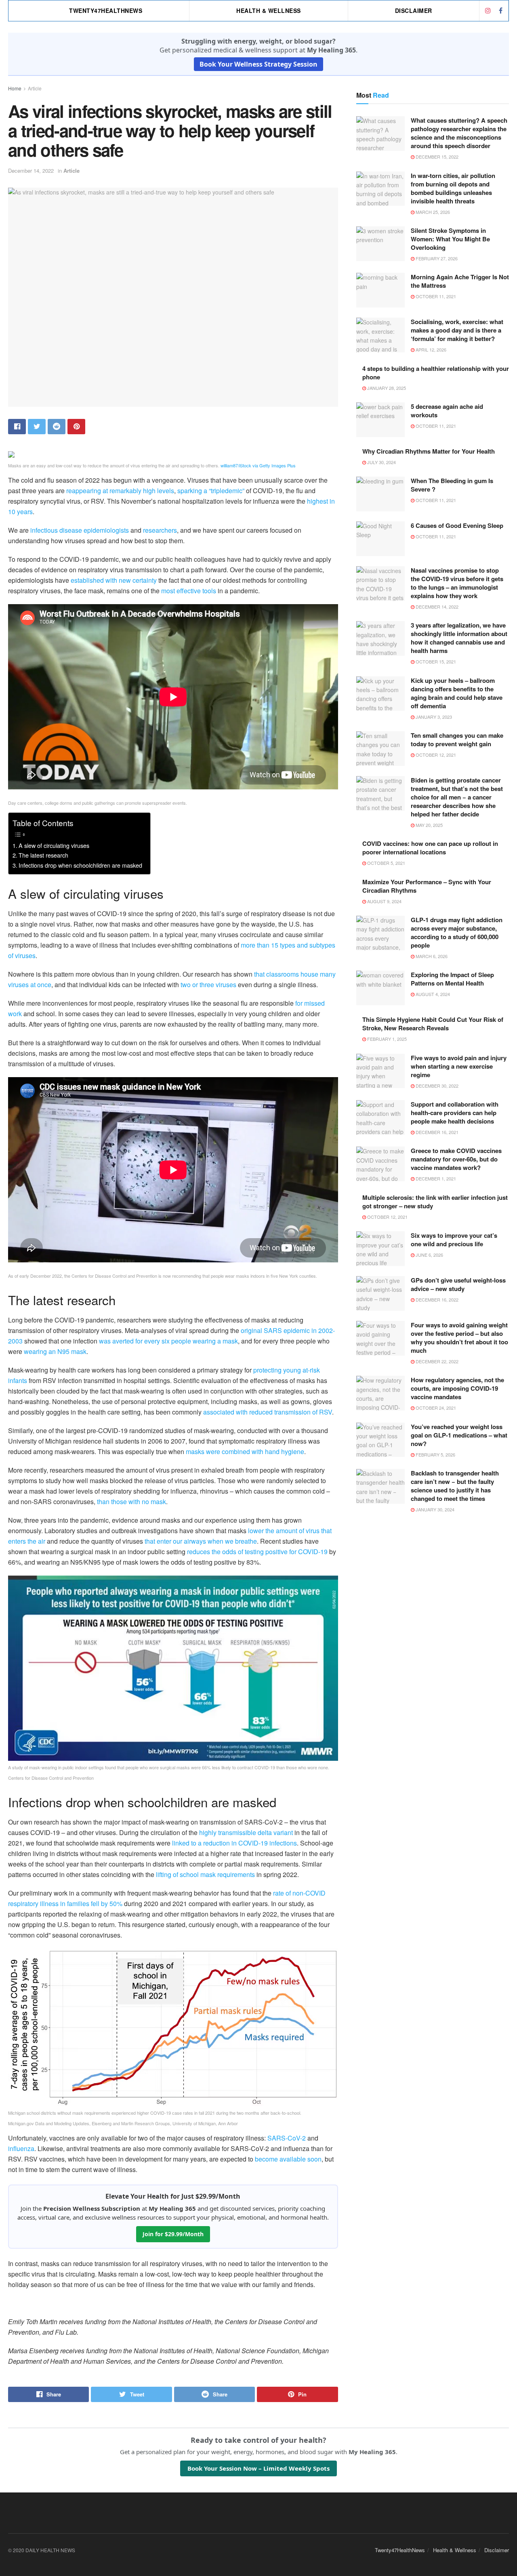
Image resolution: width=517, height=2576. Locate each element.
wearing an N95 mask (55, 1351)
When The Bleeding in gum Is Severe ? (452, 485)
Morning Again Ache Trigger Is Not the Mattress (460, 281)
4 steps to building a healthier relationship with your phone (436, 373)
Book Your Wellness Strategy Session (258, 64)
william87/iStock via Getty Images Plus (258, 465)
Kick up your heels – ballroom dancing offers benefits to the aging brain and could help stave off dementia (457, 693)
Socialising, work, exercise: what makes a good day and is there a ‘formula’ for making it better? (457, 330)
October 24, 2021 (435, 1408)
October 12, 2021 (435, 755)
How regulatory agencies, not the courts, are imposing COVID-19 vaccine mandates (457, 1388)
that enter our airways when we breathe (201, 1541)
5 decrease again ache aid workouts (447, 411)
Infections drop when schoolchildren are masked (80, 865)
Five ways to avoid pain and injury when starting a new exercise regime (459, 1066)
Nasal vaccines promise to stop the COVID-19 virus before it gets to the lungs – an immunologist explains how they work (457, 583)
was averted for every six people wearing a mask (168, 1341)
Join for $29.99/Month (173, 2234)
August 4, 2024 (432, 994)
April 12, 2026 (430, 349)
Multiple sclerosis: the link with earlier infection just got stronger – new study (435, 1202)
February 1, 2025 (386, 1039)
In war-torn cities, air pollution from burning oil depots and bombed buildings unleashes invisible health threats (453, 188)
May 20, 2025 (429, 825)
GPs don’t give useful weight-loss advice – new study (458, 1284)
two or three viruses (208, 985)
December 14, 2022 (31, 171)
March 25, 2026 (432, 212)
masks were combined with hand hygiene (245, 1451)
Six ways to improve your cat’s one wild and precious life (454, 1240)
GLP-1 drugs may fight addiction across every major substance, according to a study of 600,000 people (457, 932)
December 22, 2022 (436, 1361)
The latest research (43, 855)
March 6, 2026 (431, 956)
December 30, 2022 (436, 1086)
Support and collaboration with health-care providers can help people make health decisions (455, 1113)
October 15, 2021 (435, 661)
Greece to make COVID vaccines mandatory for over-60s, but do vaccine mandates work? (456, 1159)
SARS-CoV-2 (287, 2138)
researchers (160, 530)
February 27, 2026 (436, 258)
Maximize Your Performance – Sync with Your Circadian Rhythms (427, 886)
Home (15, 88)
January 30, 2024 (434, 1509)
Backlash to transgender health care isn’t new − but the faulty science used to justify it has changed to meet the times (455, 1486)
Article (35, 88)
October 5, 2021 (386, 863)
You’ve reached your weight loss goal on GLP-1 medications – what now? (459, 1435)
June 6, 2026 (429, 1255)
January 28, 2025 (386, 388)
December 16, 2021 (436, 1132)
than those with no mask (131, 1501)
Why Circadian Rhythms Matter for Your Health (429, 451)
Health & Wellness (269, 10)
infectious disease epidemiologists (80, 530)
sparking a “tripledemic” (211, 491)
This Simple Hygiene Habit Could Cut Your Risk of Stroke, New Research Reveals (433, 1024)
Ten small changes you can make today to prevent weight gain (457, 740)
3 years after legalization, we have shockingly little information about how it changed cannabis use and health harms (459, 638)
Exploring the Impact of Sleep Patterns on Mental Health (452, 979)
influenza (21, 2148)
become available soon (288, 2159)
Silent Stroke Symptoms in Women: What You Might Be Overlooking (450, 239)
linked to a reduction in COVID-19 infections (234, 1843)
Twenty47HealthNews (106, 10)
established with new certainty (114, 580)
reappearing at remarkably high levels (120, 491)
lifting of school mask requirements (205, 1874)
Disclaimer (414, 10)
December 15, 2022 (436, 157)
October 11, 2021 (435, 296)
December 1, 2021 (435, 1178)
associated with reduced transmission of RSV (268, 1412)
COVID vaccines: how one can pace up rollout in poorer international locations (430, 848)
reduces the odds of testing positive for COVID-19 (257, 1552)
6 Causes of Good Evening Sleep (457, 525)
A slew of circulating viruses (54, 845)
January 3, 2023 (433, 717)
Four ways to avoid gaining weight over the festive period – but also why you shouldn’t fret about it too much (459, 1338)
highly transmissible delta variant (246, 1832)
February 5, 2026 (435, 1454)
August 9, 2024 (384, 901)
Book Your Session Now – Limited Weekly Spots (258, 2468)
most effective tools (189, 591)
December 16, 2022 (436, 1300)
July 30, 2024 (381, 462)
